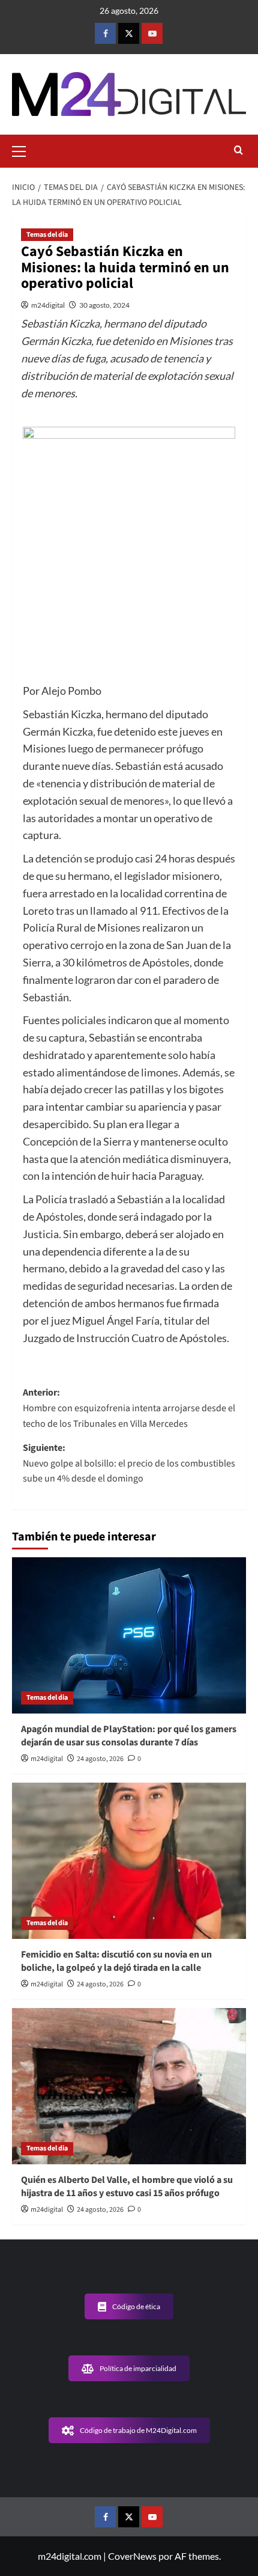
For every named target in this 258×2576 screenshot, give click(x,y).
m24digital (48, 305)
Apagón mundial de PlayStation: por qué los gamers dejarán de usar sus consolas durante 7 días (129, 1736)
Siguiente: (129, 1463)
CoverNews (132, 2556)
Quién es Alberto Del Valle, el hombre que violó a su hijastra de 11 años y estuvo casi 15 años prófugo (127, 2187)
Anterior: (129, 1408)
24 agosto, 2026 (100, 1759)
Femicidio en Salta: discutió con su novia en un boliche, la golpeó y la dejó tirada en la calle (116, 1961)
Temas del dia (47, 235)
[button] (24, 150)
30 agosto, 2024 (104, 305)
